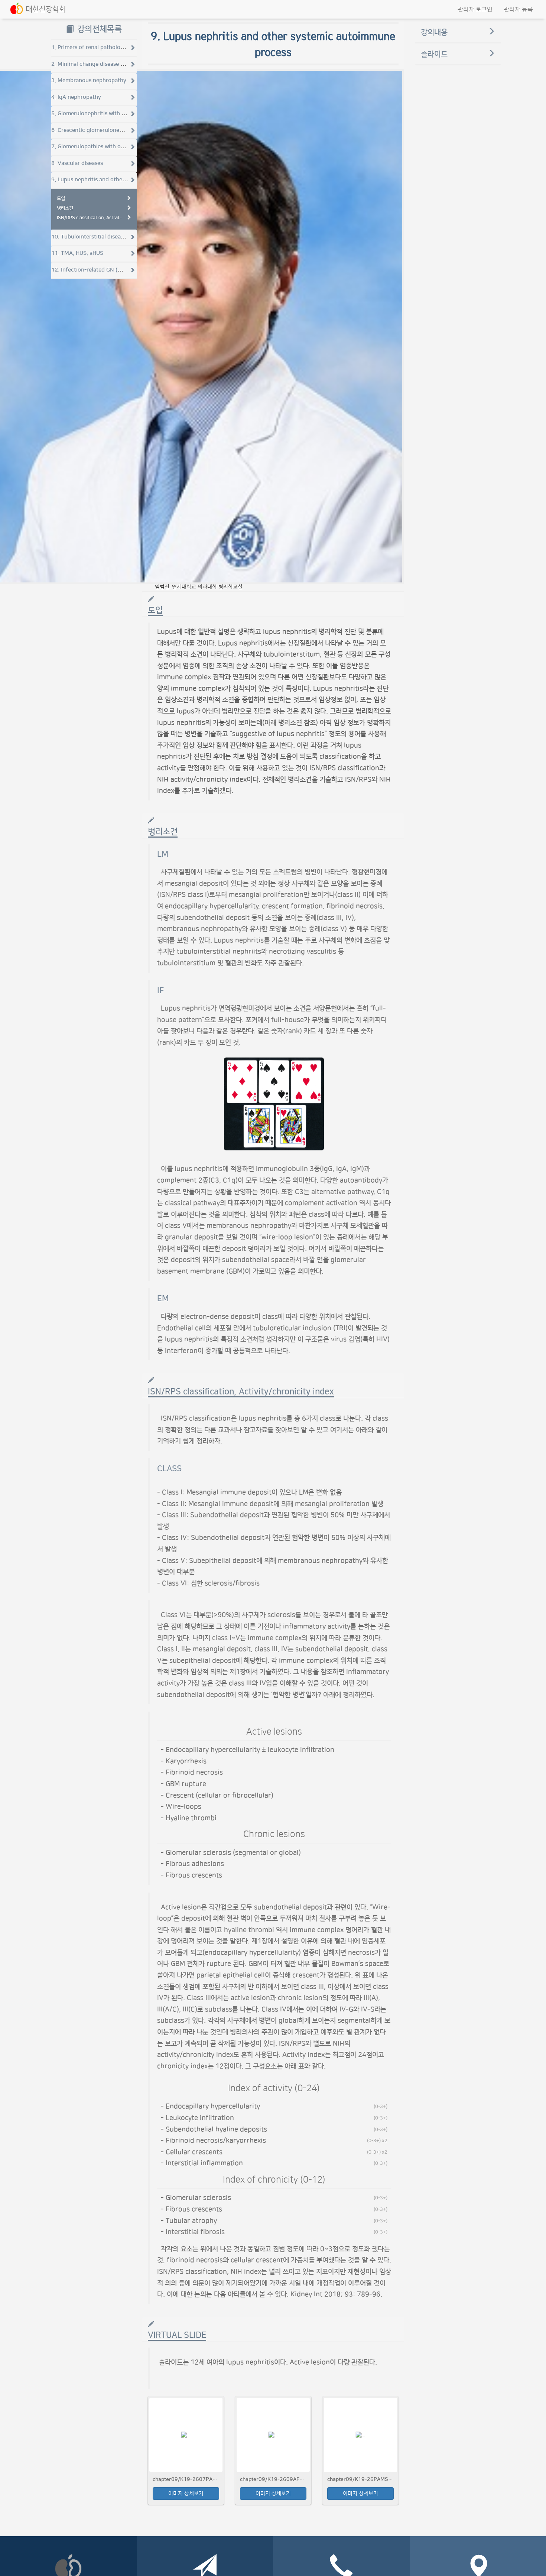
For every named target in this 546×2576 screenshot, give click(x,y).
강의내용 (434, 32)
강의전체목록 (98, 29)
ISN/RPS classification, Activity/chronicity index (90, 218)
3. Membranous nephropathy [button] (89, 80)
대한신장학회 (46, 9)
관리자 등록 (518, 9)
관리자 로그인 (475, 9)
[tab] (94, 48)
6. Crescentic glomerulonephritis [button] (94, 130)
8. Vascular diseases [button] (77, 163)
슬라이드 (434, 54)
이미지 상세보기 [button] (186, 2494)
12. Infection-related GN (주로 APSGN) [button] (100, 270)
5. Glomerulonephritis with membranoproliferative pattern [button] (127, 113)
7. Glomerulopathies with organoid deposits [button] (108, 147)
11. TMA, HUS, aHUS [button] (77, 253)
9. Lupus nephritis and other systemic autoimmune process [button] (128, 180)
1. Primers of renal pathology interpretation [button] (108, 47)
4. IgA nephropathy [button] (76, 97)
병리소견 (65, 208)
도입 (61, 198)
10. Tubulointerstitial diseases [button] (90, 237)
